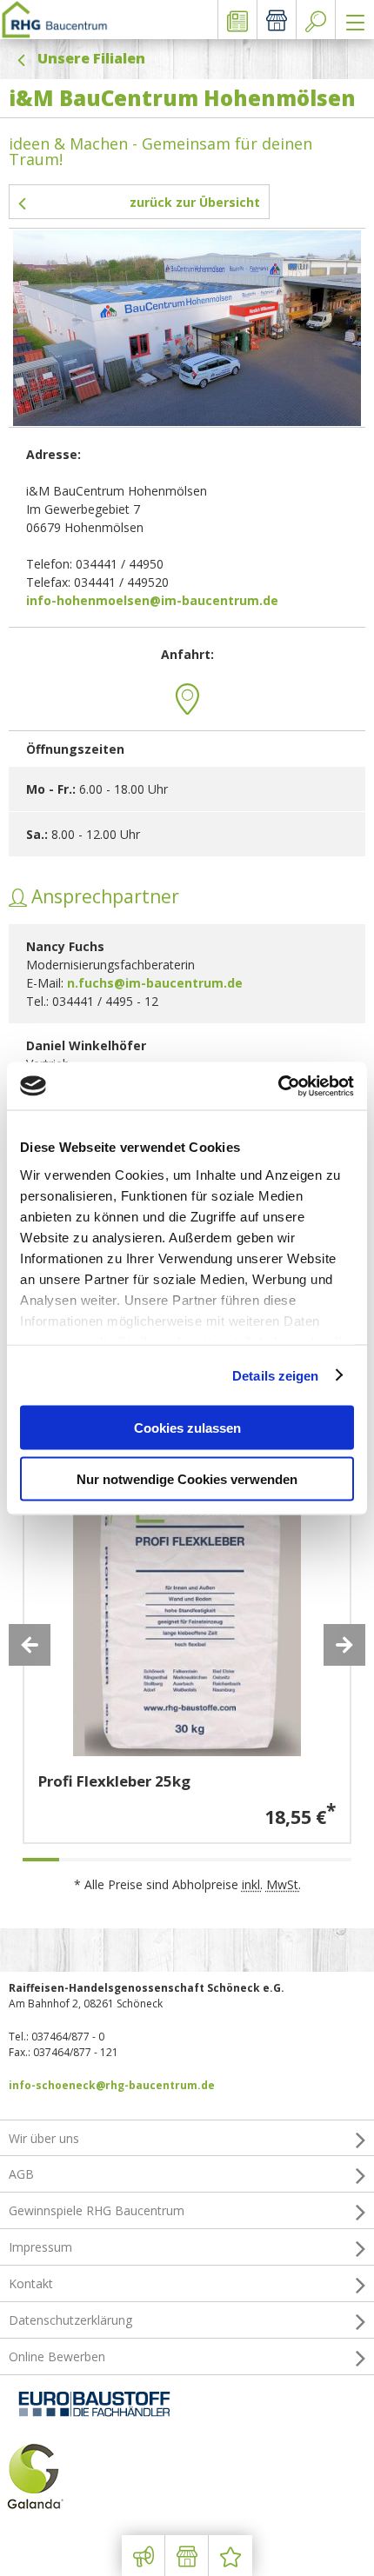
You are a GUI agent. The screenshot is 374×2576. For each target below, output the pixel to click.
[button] (30, 1645)
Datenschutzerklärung (70, 2320)
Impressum (40, 2247)
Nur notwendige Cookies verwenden (187, 1478)
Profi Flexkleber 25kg (114, 1781)
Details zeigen (275, 1375)
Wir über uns (44, 2138)
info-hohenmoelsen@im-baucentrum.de (152, 600)
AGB (21, 2174)
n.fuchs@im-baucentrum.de (155, 983)
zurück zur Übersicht (195, 202)
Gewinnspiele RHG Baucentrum (97, 2210)
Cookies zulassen (187, 1428)
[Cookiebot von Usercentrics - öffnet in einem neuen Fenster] (278, 1086)
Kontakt (31, 2283)
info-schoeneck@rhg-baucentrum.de (112, 2085)
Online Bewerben (57, 2356)
